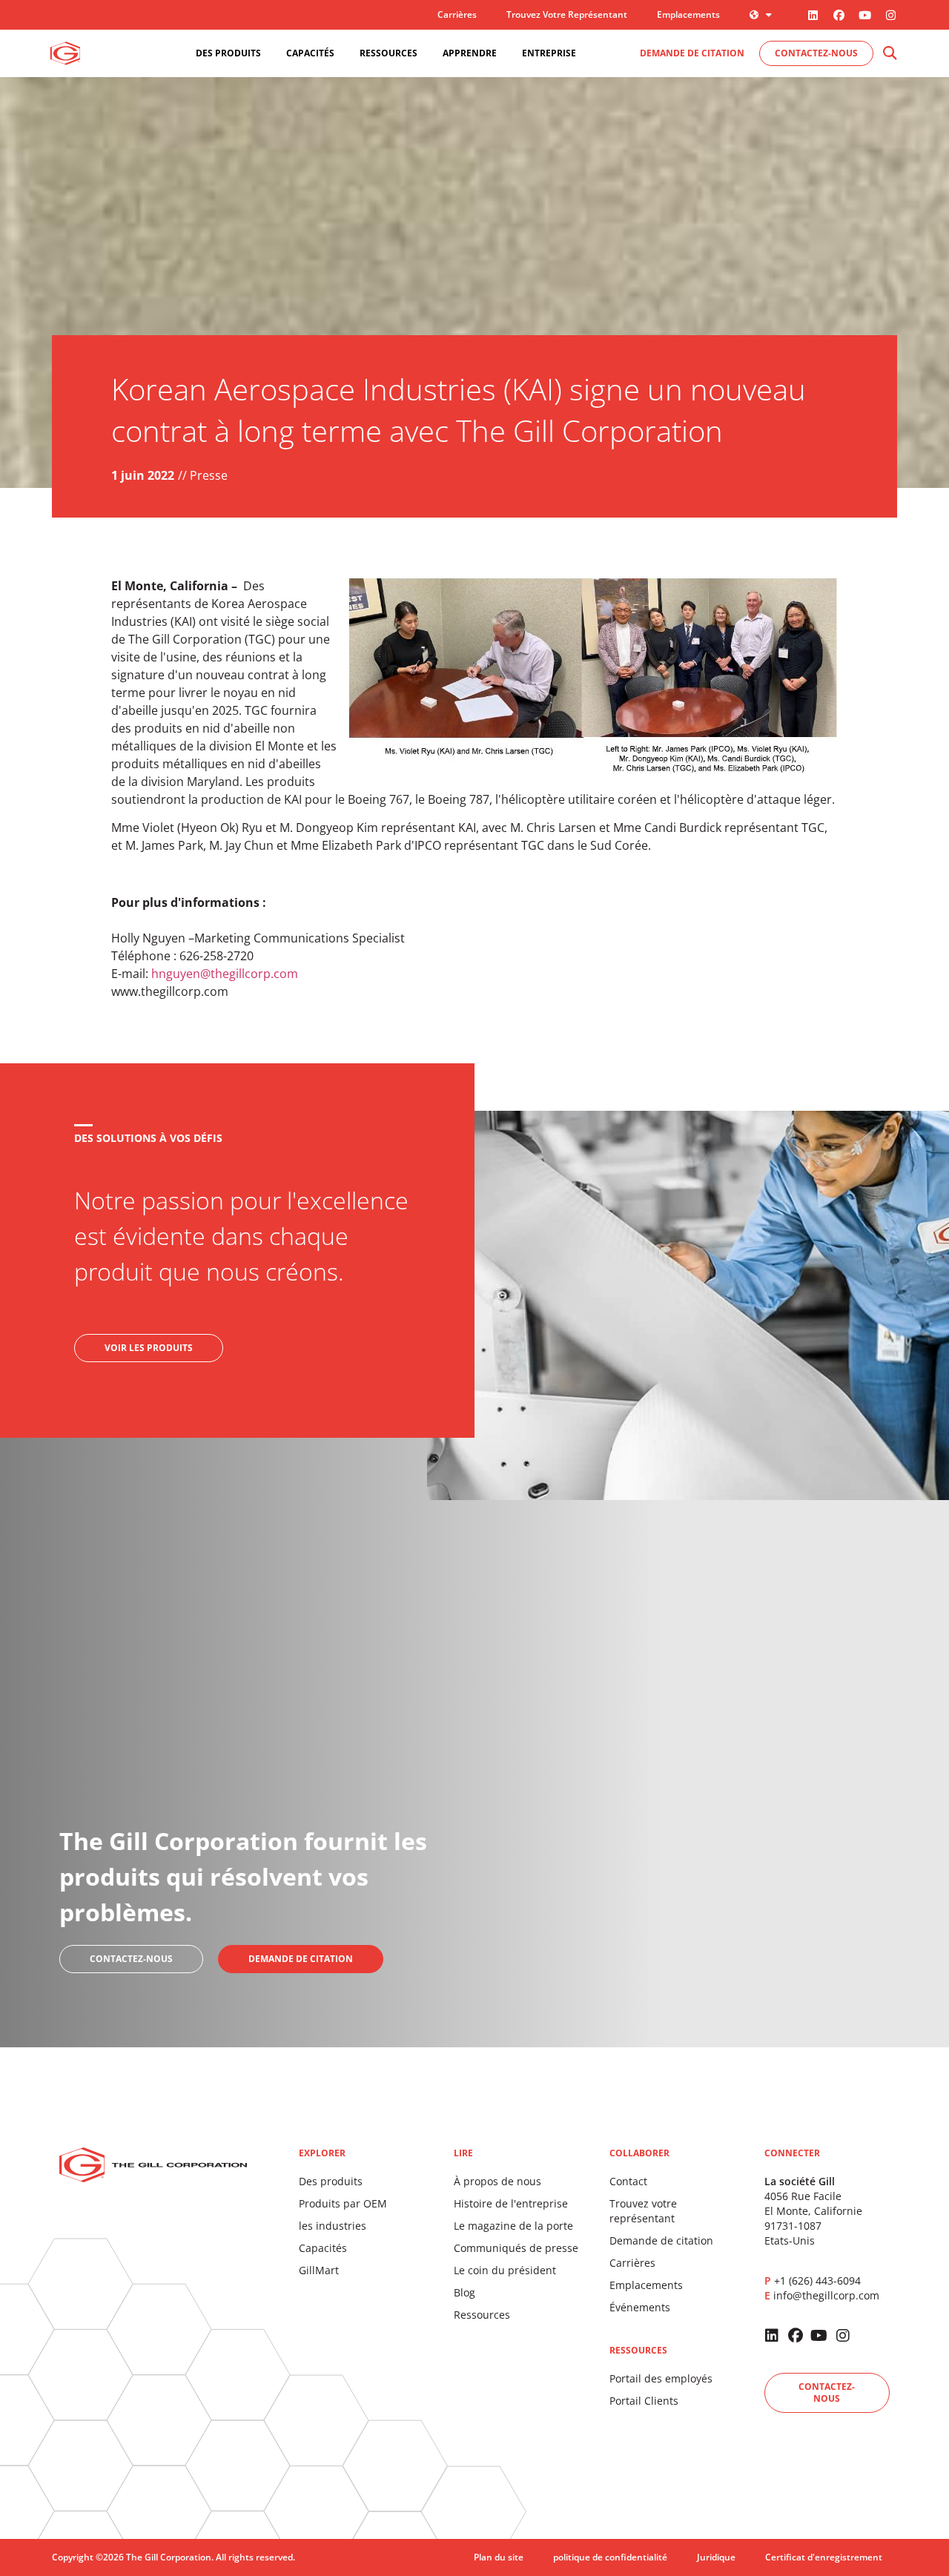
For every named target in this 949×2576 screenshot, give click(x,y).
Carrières (457, 14)
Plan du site (499, 2557)
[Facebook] (839, 15)
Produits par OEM (343, 2203)
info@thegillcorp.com (826, 2295)
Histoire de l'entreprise (511, 2203)
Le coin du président (505, 2270)
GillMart (319, 2270)
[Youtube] (864, 15)
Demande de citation (661, 2240)
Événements (640, 2307)
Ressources (482, 2315)
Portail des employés (661, 2378)
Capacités (323, 2248)
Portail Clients (644, 2401)
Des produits (331, 2181)
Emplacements (688, 14)
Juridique (716, 2557)
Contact (628, 2181)
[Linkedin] (813, 15)
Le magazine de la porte (513, 2226)
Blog (464, 2292)
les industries (333, 2226)
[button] (889, 54)
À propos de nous (497, 2181)
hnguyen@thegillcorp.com (225, 974)
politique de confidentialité (610, 2557)
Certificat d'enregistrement (824, 2557)
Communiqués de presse (516, 2248)
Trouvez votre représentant (567, 14)
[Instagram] (890, 15)
